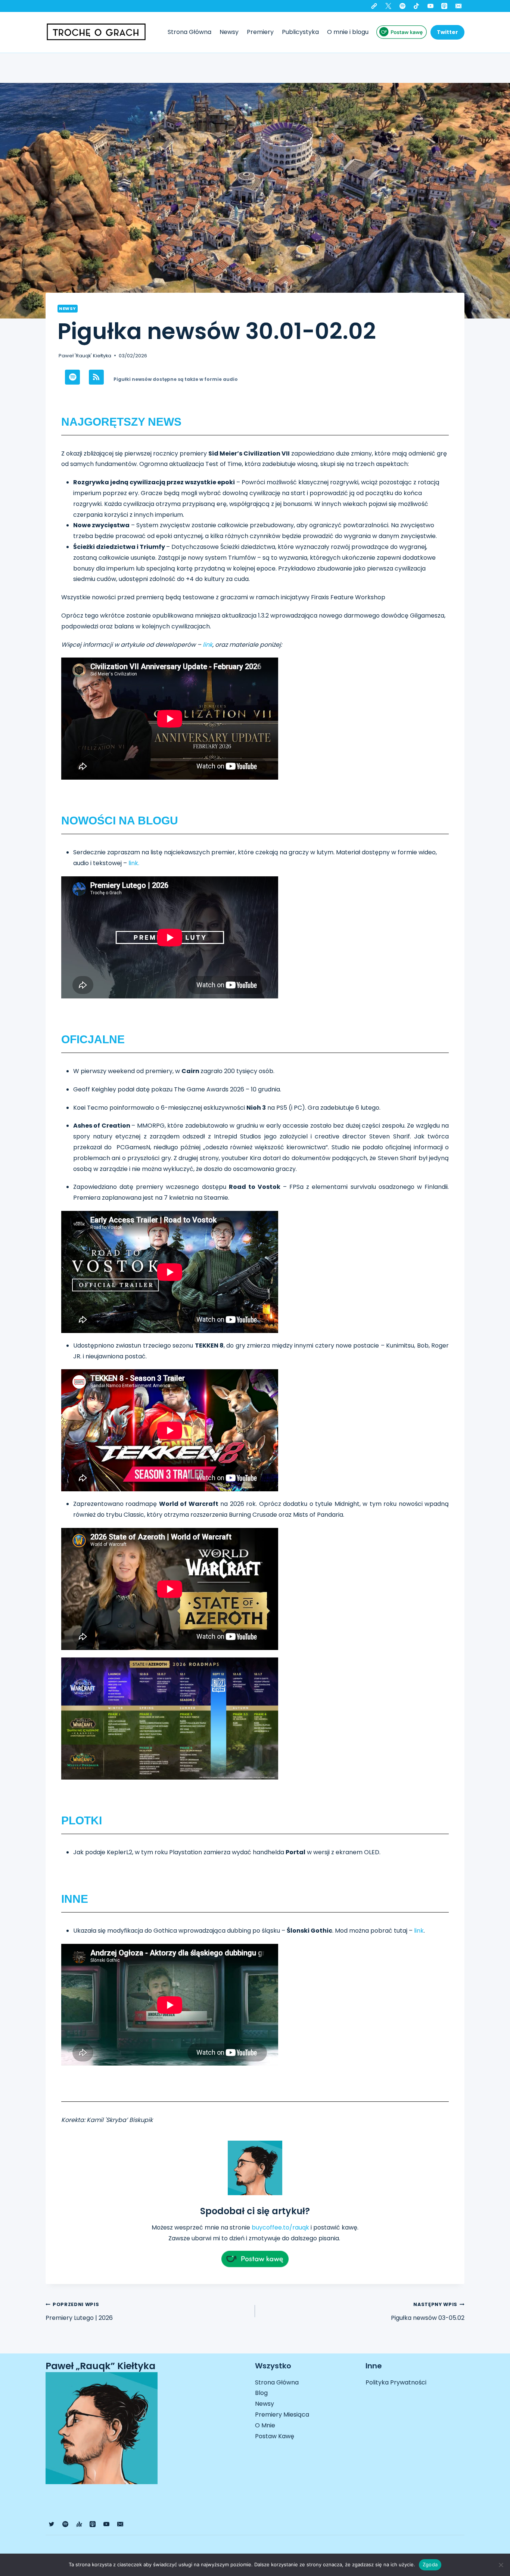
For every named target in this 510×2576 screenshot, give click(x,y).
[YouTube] (430, 6)
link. (133, 863)
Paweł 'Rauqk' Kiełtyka (85, 356)
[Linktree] (374, 6)
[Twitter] (388, 6)
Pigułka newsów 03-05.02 (428, 2312)
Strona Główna (189, 32)
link (208, 645)
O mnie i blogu (348, 32)
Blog (261, 2393)
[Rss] (96, 377)
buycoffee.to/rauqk (280, 2227)
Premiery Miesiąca (282, 2415)
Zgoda (430, 2564)
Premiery (260, 32)
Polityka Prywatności (396, 2382)
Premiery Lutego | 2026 (79, 2312)
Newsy (229, 32)
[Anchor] (79, 2524)
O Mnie (265, 2425)
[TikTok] (416, 6)
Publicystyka (300, 32)
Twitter (447, 32)
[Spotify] (402, 6)
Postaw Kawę (275, 2436)
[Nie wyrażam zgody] (501, 2565)
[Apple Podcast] (444, 6)
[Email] (458, 6)
